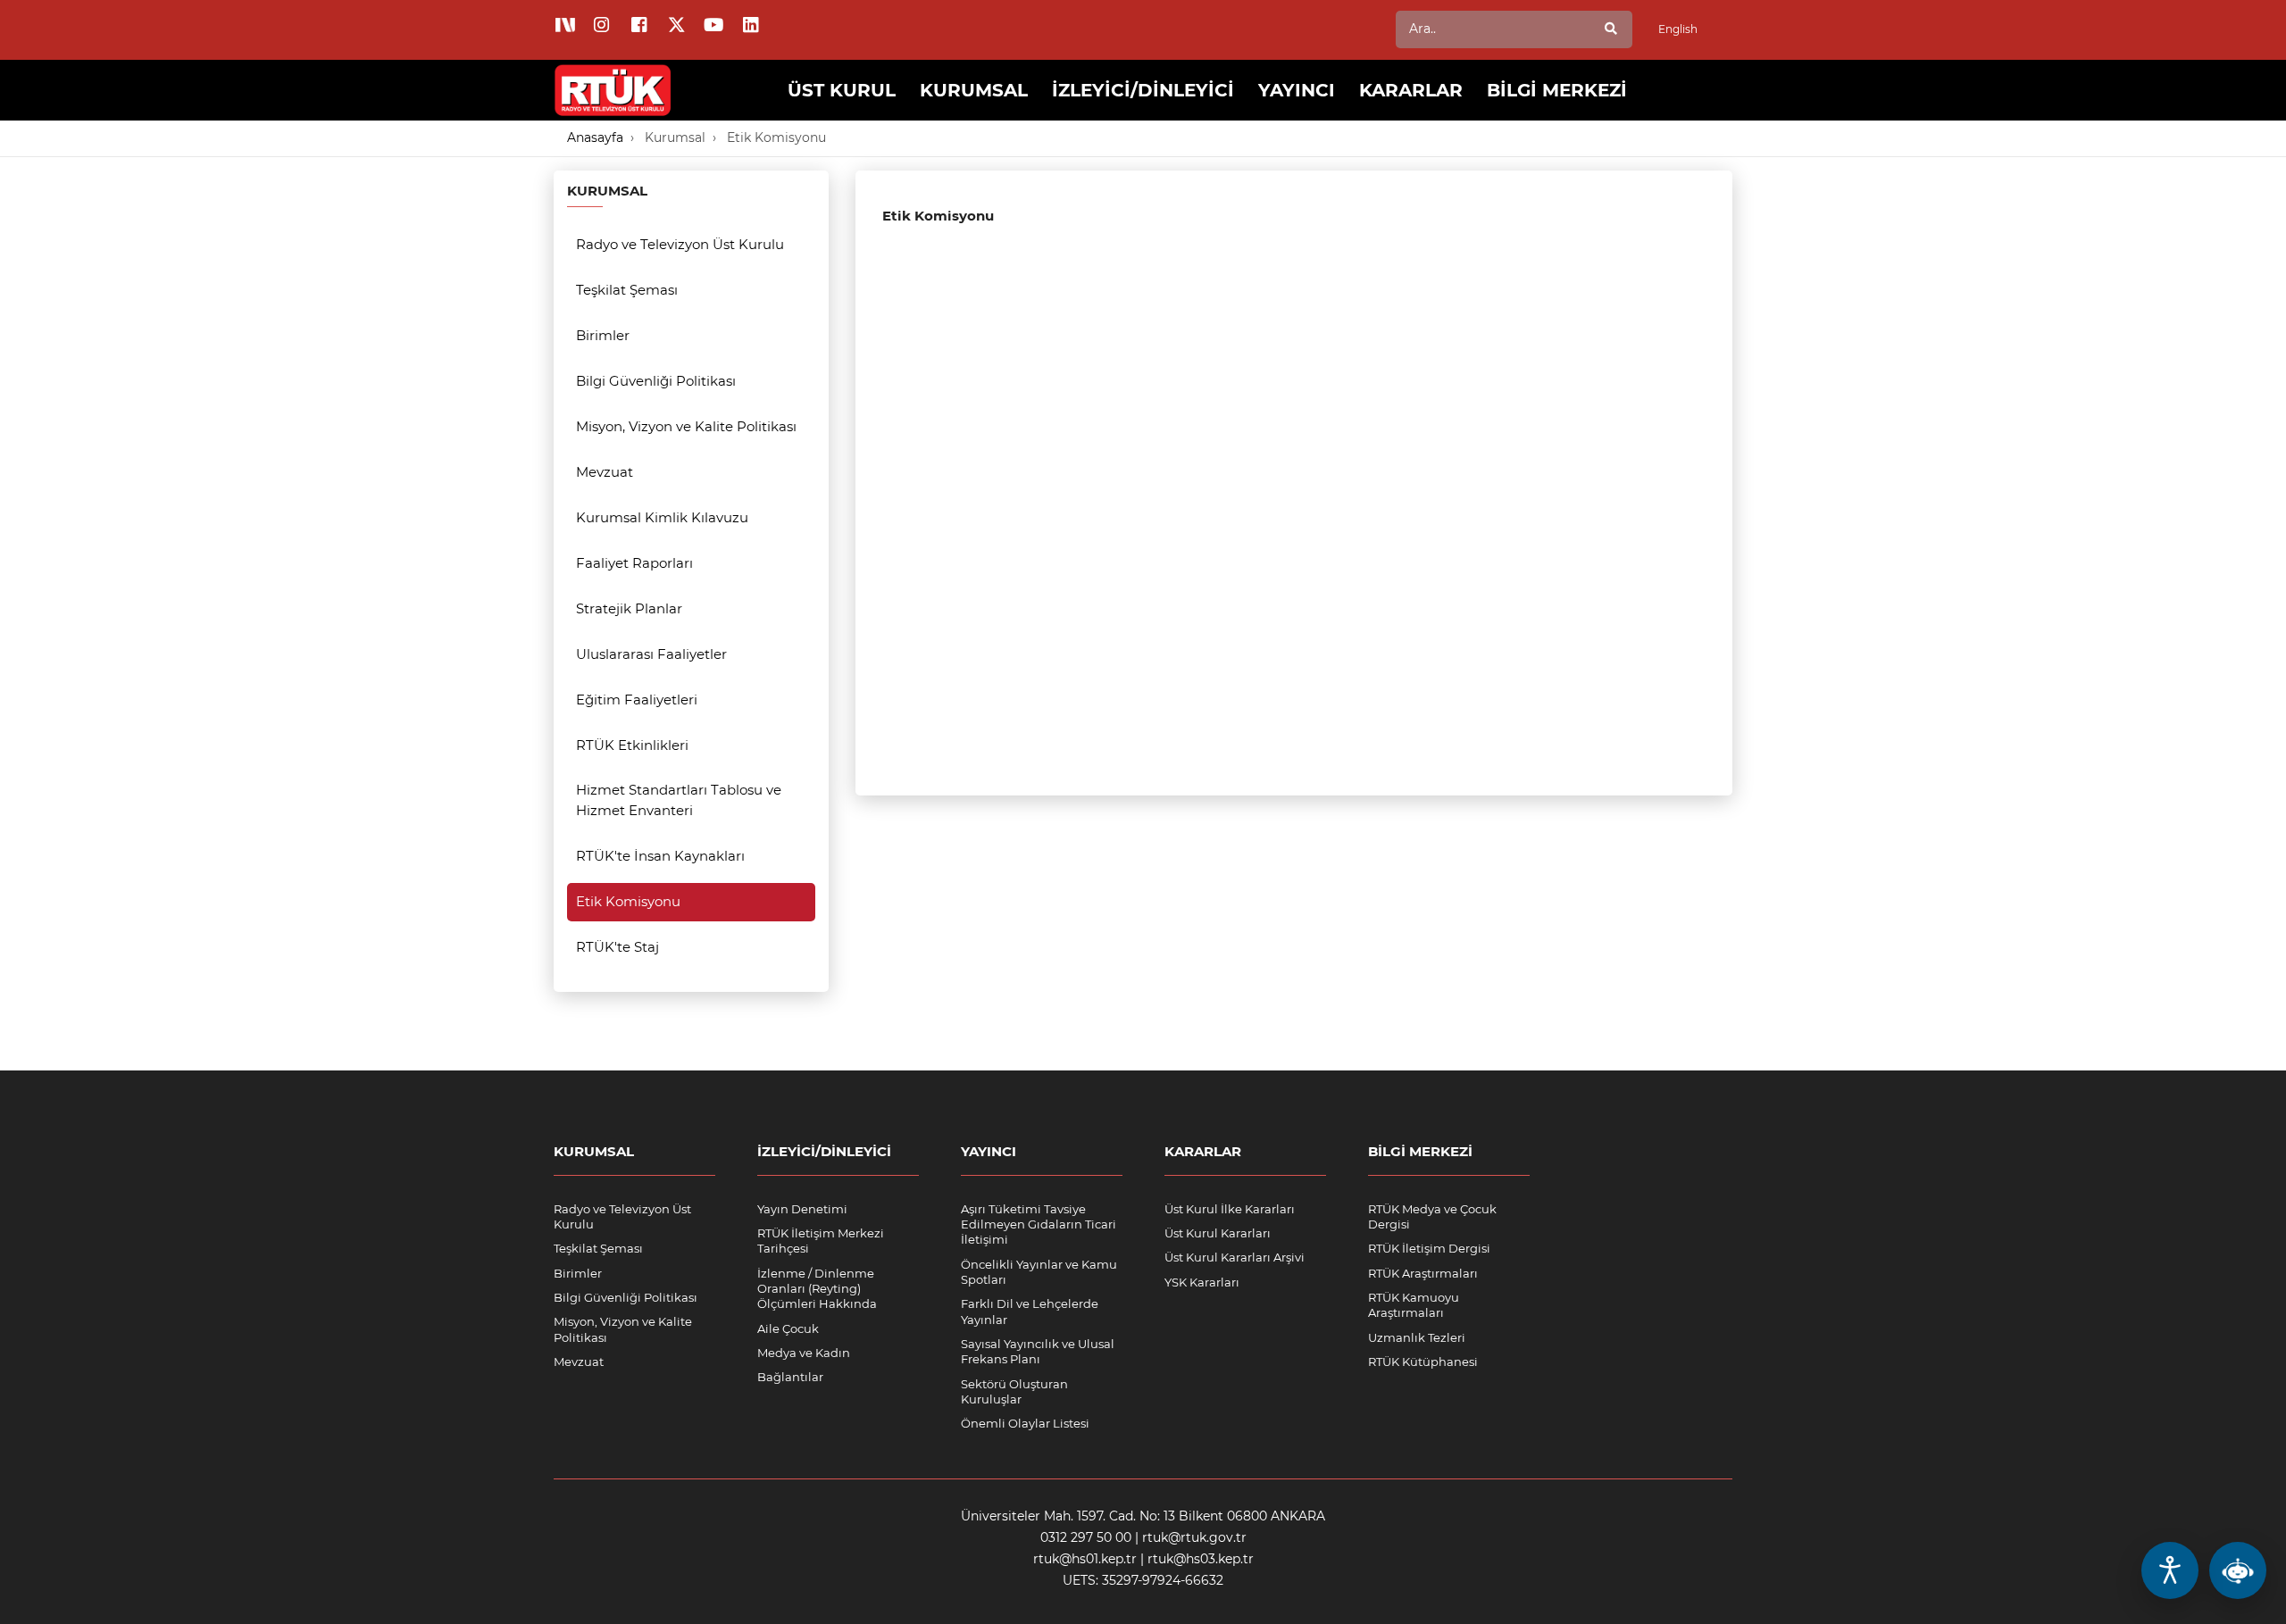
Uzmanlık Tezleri (1417, 1337)
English (1678, 29)
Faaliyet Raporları (634, 563)
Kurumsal (675, 137)
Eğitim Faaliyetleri (637, 700)
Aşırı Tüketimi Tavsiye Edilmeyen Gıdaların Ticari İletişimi (1039, 1224)
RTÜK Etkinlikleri (632, 745)
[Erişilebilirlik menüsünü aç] (2170, 1570)
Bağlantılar (790, 1377)
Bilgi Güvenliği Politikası (656, 381)
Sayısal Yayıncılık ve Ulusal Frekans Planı (1038, 1351)
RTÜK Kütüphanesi (1423, 1362)
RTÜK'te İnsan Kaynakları (660, 856)
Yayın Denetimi (802, 1209)
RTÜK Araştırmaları (1423, 1273)
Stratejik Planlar (629, 608)
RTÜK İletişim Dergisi (1429, 1248)
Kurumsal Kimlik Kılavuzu (662, 517)
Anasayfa (595, 137)
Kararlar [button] (1411, 90)
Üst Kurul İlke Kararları (1230, 1209)
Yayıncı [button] (1297, 90)
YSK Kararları (1202, 1282)
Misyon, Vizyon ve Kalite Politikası (686, 426)
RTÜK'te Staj (617, 947)
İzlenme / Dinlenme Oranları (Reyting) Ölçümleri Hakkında (817, 1289)
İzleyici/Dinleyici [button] (1143, 90)
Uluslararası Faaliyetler (651, 654)
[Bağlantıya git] (613, 77)
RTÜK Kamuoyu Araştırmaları (1414, 1305)
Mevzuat (605, 472)
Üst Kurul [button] (842, 90)
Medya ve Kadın (804, 1353)
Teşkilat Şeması (627, 290)
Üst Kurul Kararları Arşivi (1235, 1257)
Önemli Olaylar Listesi (1025, 1423)
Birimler (603, 335)
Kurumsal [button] (974, 90)
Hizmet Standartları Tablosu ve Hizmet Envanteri (679, 800)
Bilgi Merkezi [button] (1557, 90)
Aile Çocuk (788, 1328)
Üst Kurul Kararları (1218, 1233)
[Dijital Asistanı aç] (2238, 1570)
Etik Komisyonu (776, 137)
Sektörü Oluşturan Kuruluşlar (1014, 1391)
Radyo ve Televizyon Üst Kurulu (680, 244)
